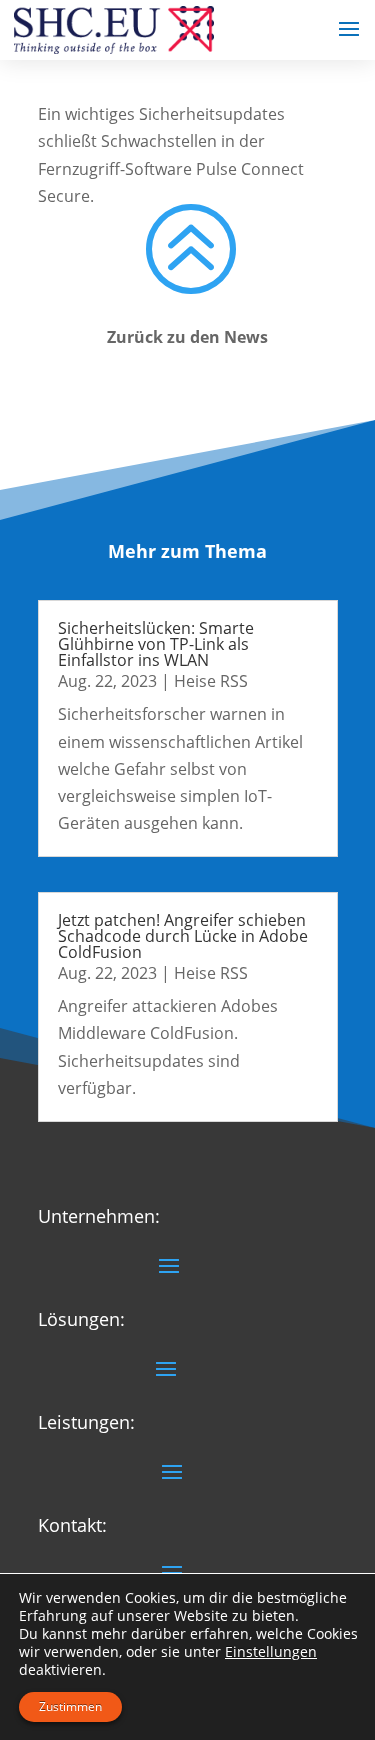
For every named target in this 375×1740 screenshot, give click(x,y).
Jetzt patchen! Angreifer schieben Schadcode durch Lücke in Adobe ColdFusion (183, 936)
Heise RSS (211, 681)
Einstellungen (271, 1652)
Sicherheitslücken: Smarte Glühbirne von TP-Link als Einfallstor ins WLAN (156, 644)
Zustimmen (70, 1706)
